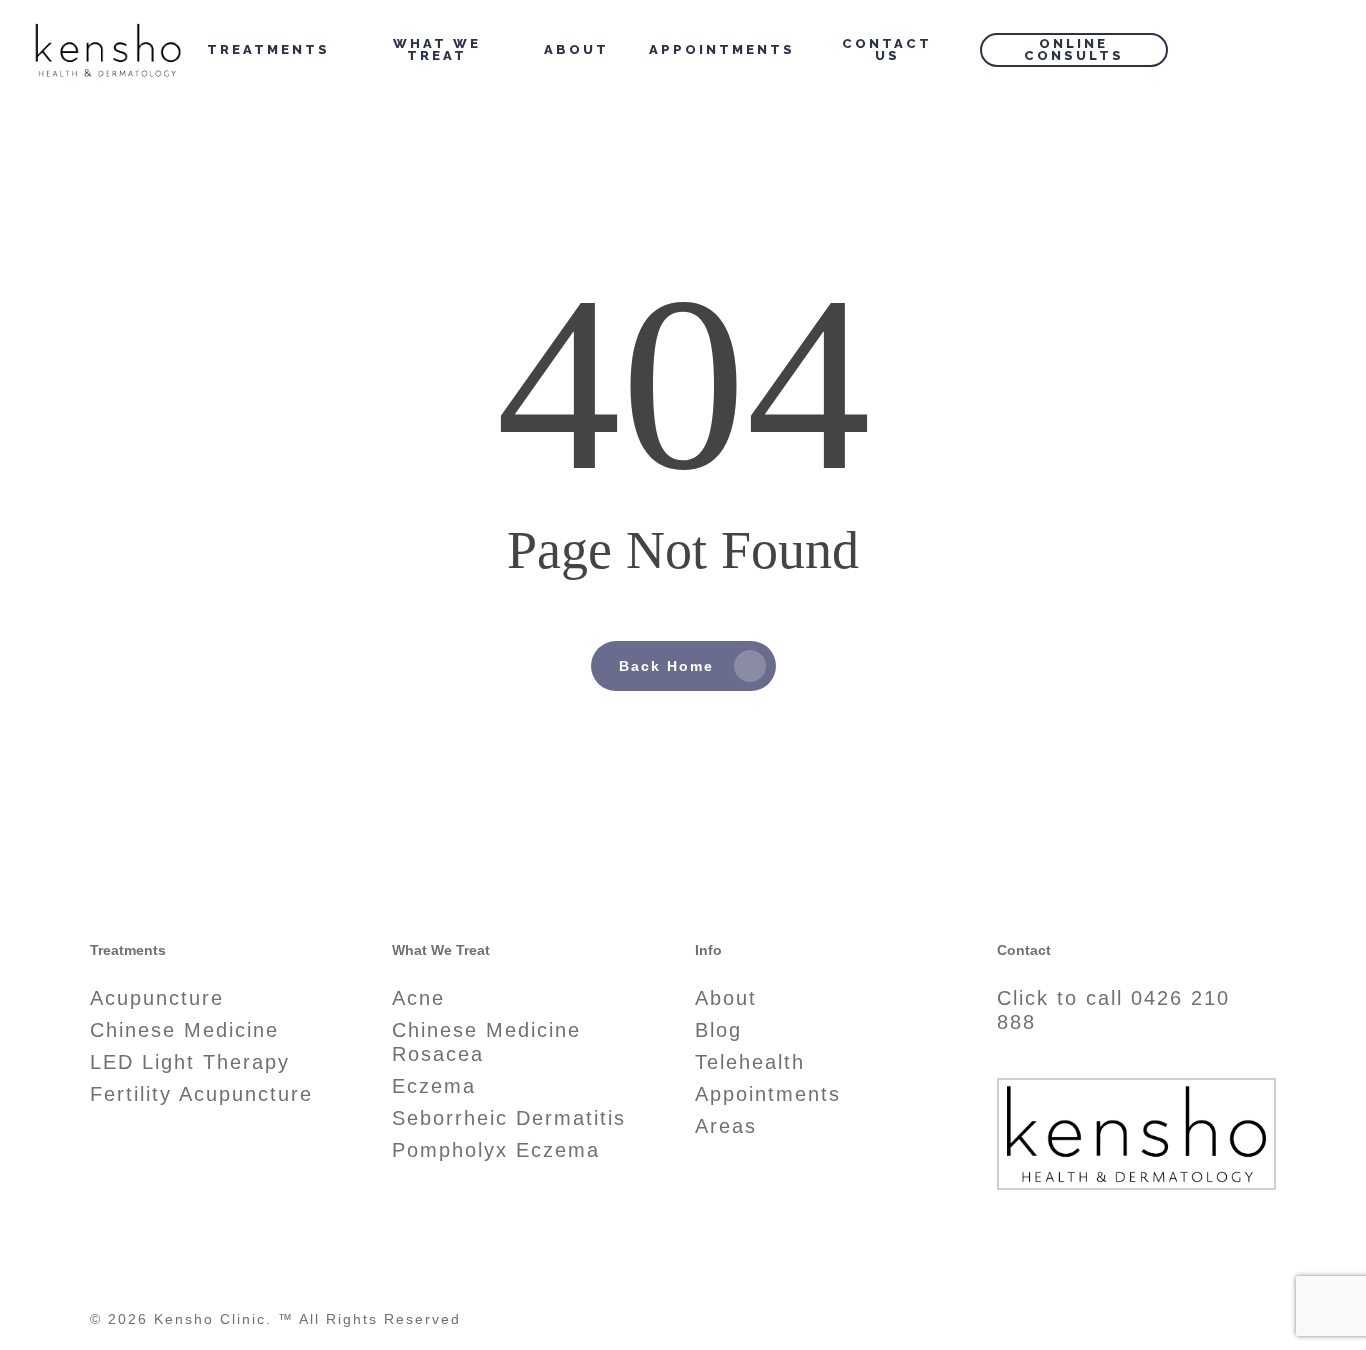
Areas (726, 1126)
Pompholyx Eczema (496, 1150)
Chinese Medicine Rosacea (486, 1042)
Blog (718, 1030)
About (726, 998)
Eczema (434, 1086)
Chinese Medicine (184, 1030)
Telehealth (750, 1062)
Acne (418, 998)
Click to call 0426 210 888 (1113, 1010)
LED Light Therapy (190, 1062)
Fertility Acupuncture (201, 1094)
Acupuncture (157, 998)
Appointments (768, 1094)
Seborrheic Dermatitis (509, 1118)
